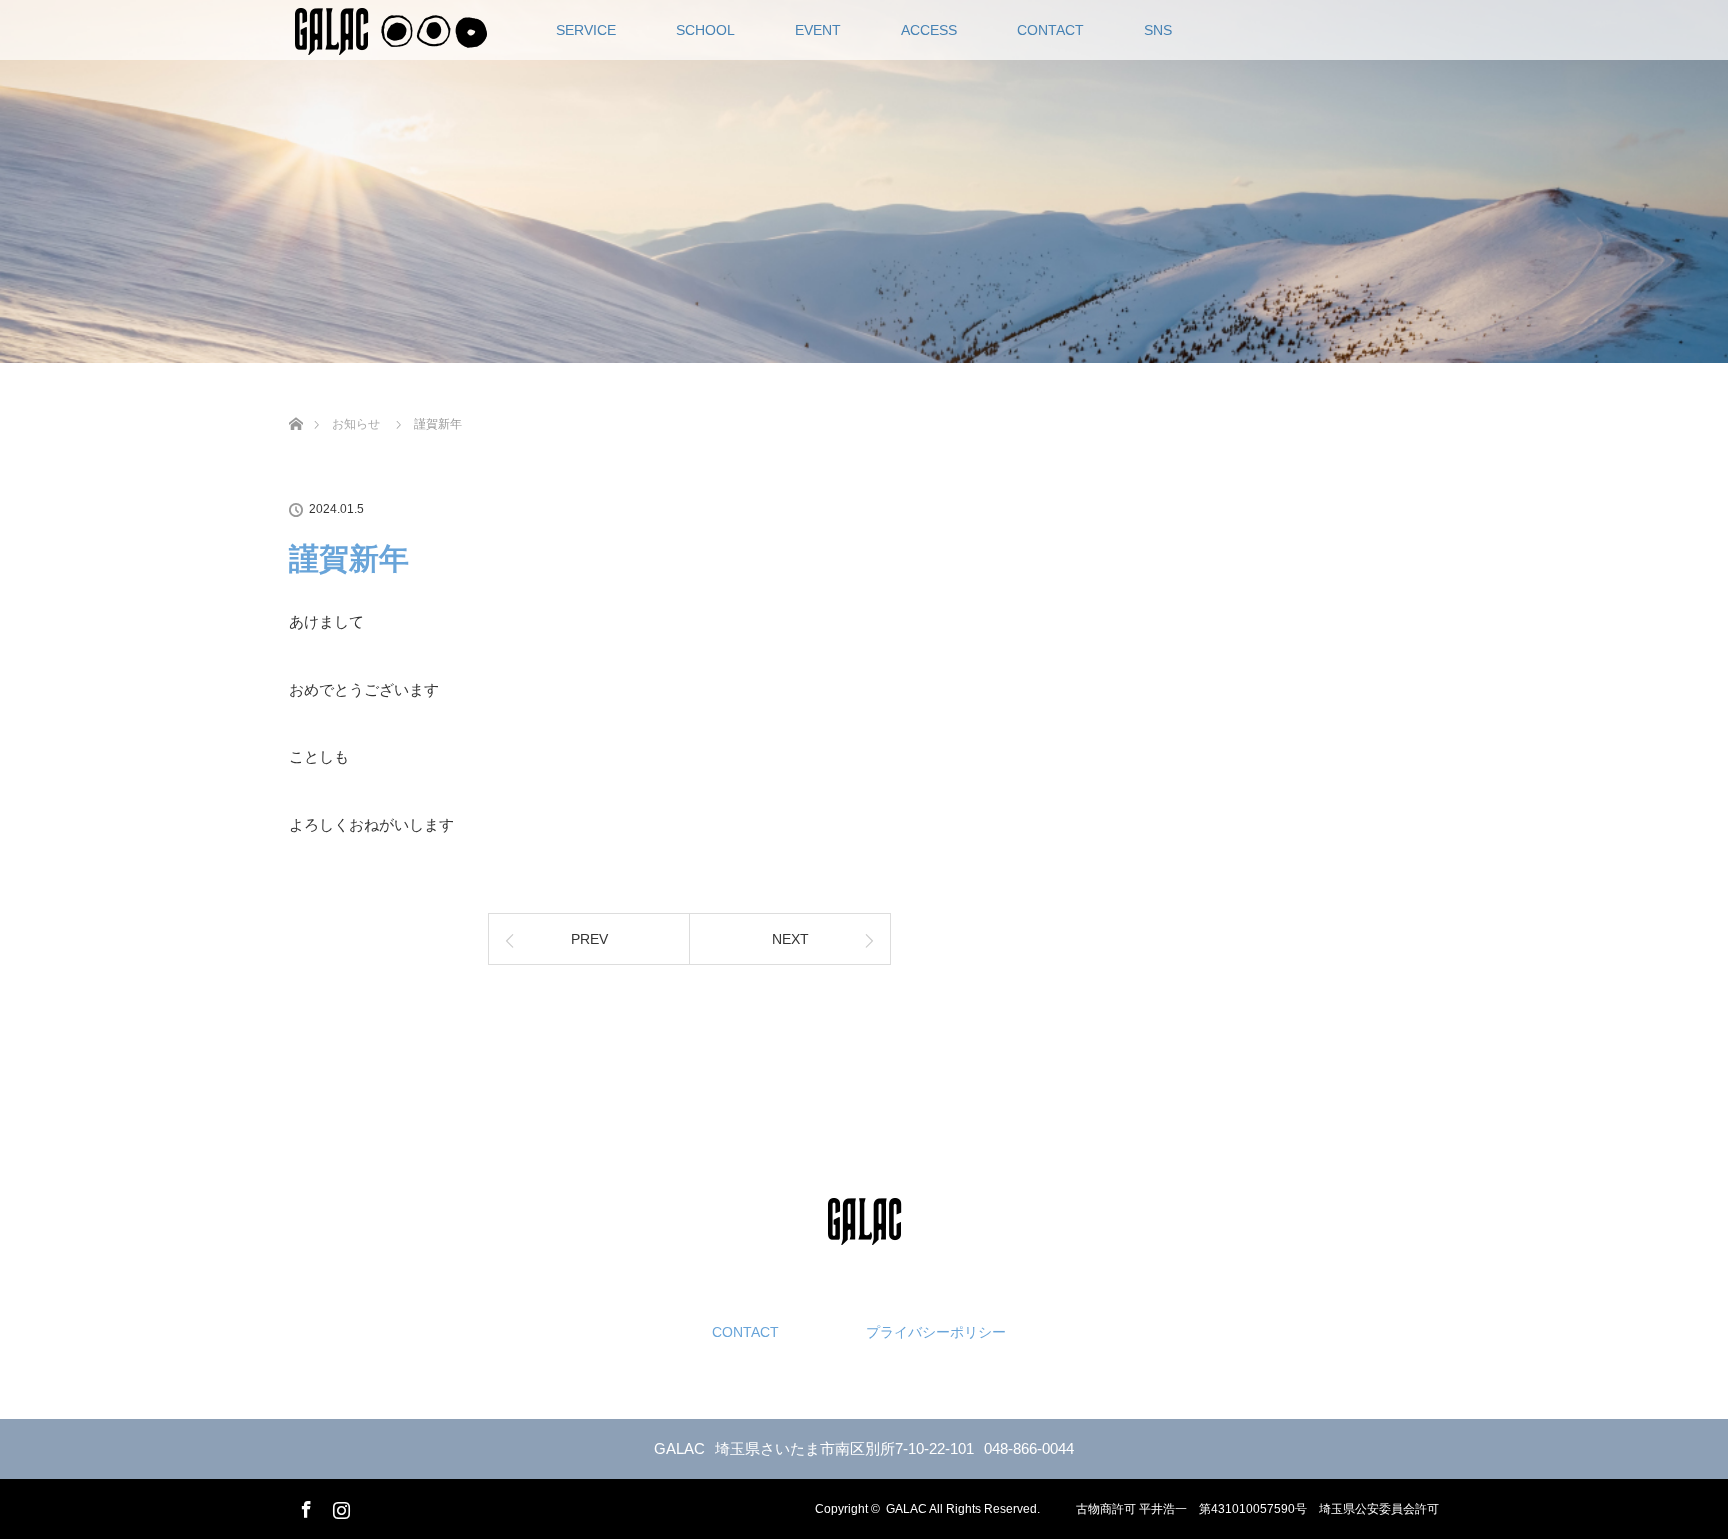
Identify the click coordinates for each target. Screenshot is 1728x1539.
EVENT (818, 30)
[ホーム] (295, 400)
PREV (589, 939)
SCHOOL (705, 30)
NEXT (790, 939)
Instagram (339, 1506)
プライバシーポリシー (936, 1332)
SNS (1158, 30)
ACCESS (929, 30)
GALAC (906, 1509)
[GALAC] (864, 1229)
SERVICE (586, 30)
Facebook (304, 1506)
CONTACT (1050, 30)
